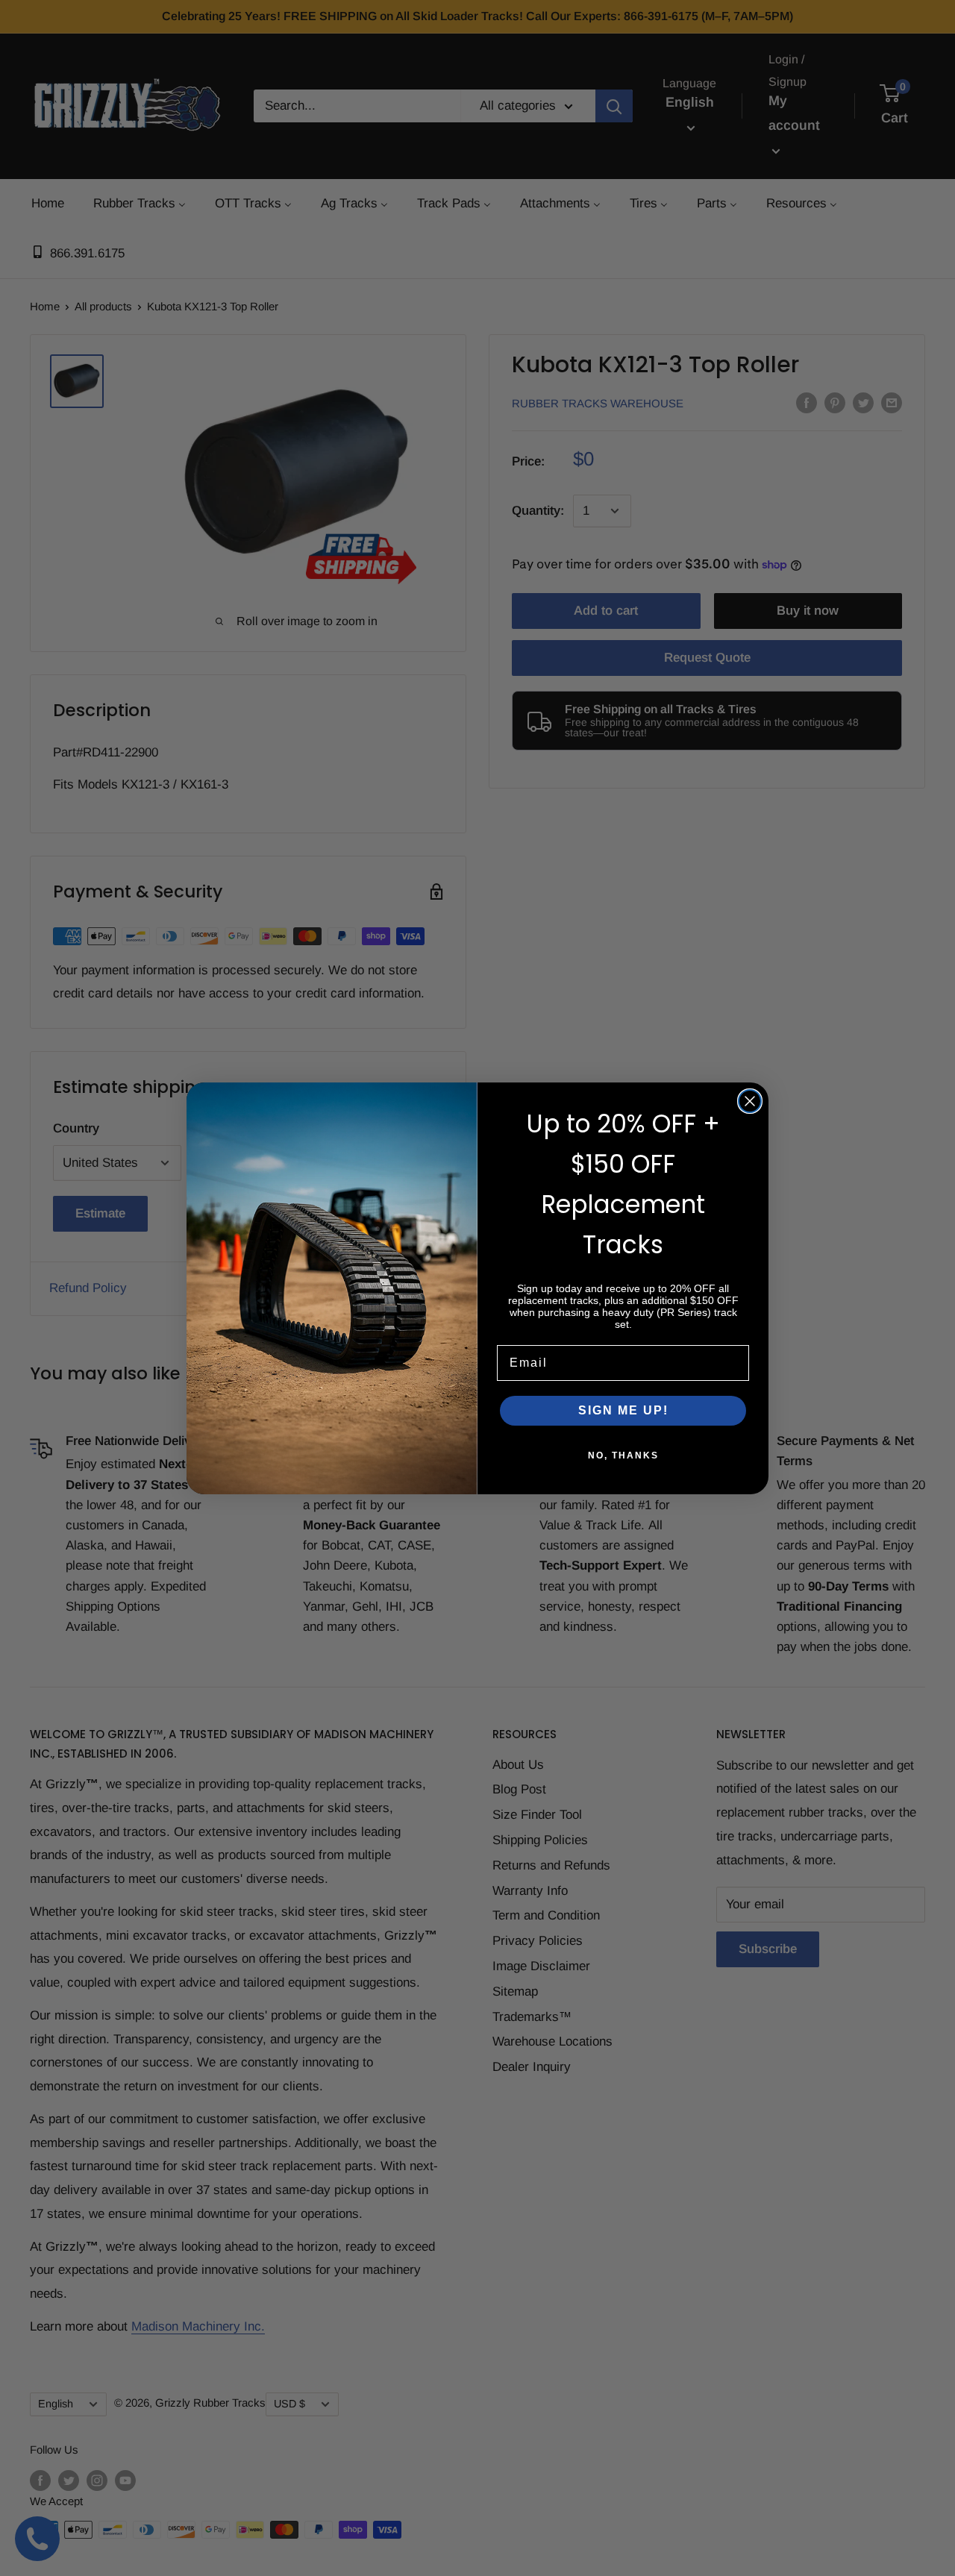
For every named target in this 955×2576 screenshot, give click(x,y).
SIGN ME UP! (623, 1410)
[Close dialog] (750, 1101)
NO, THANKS (623, 1455)
